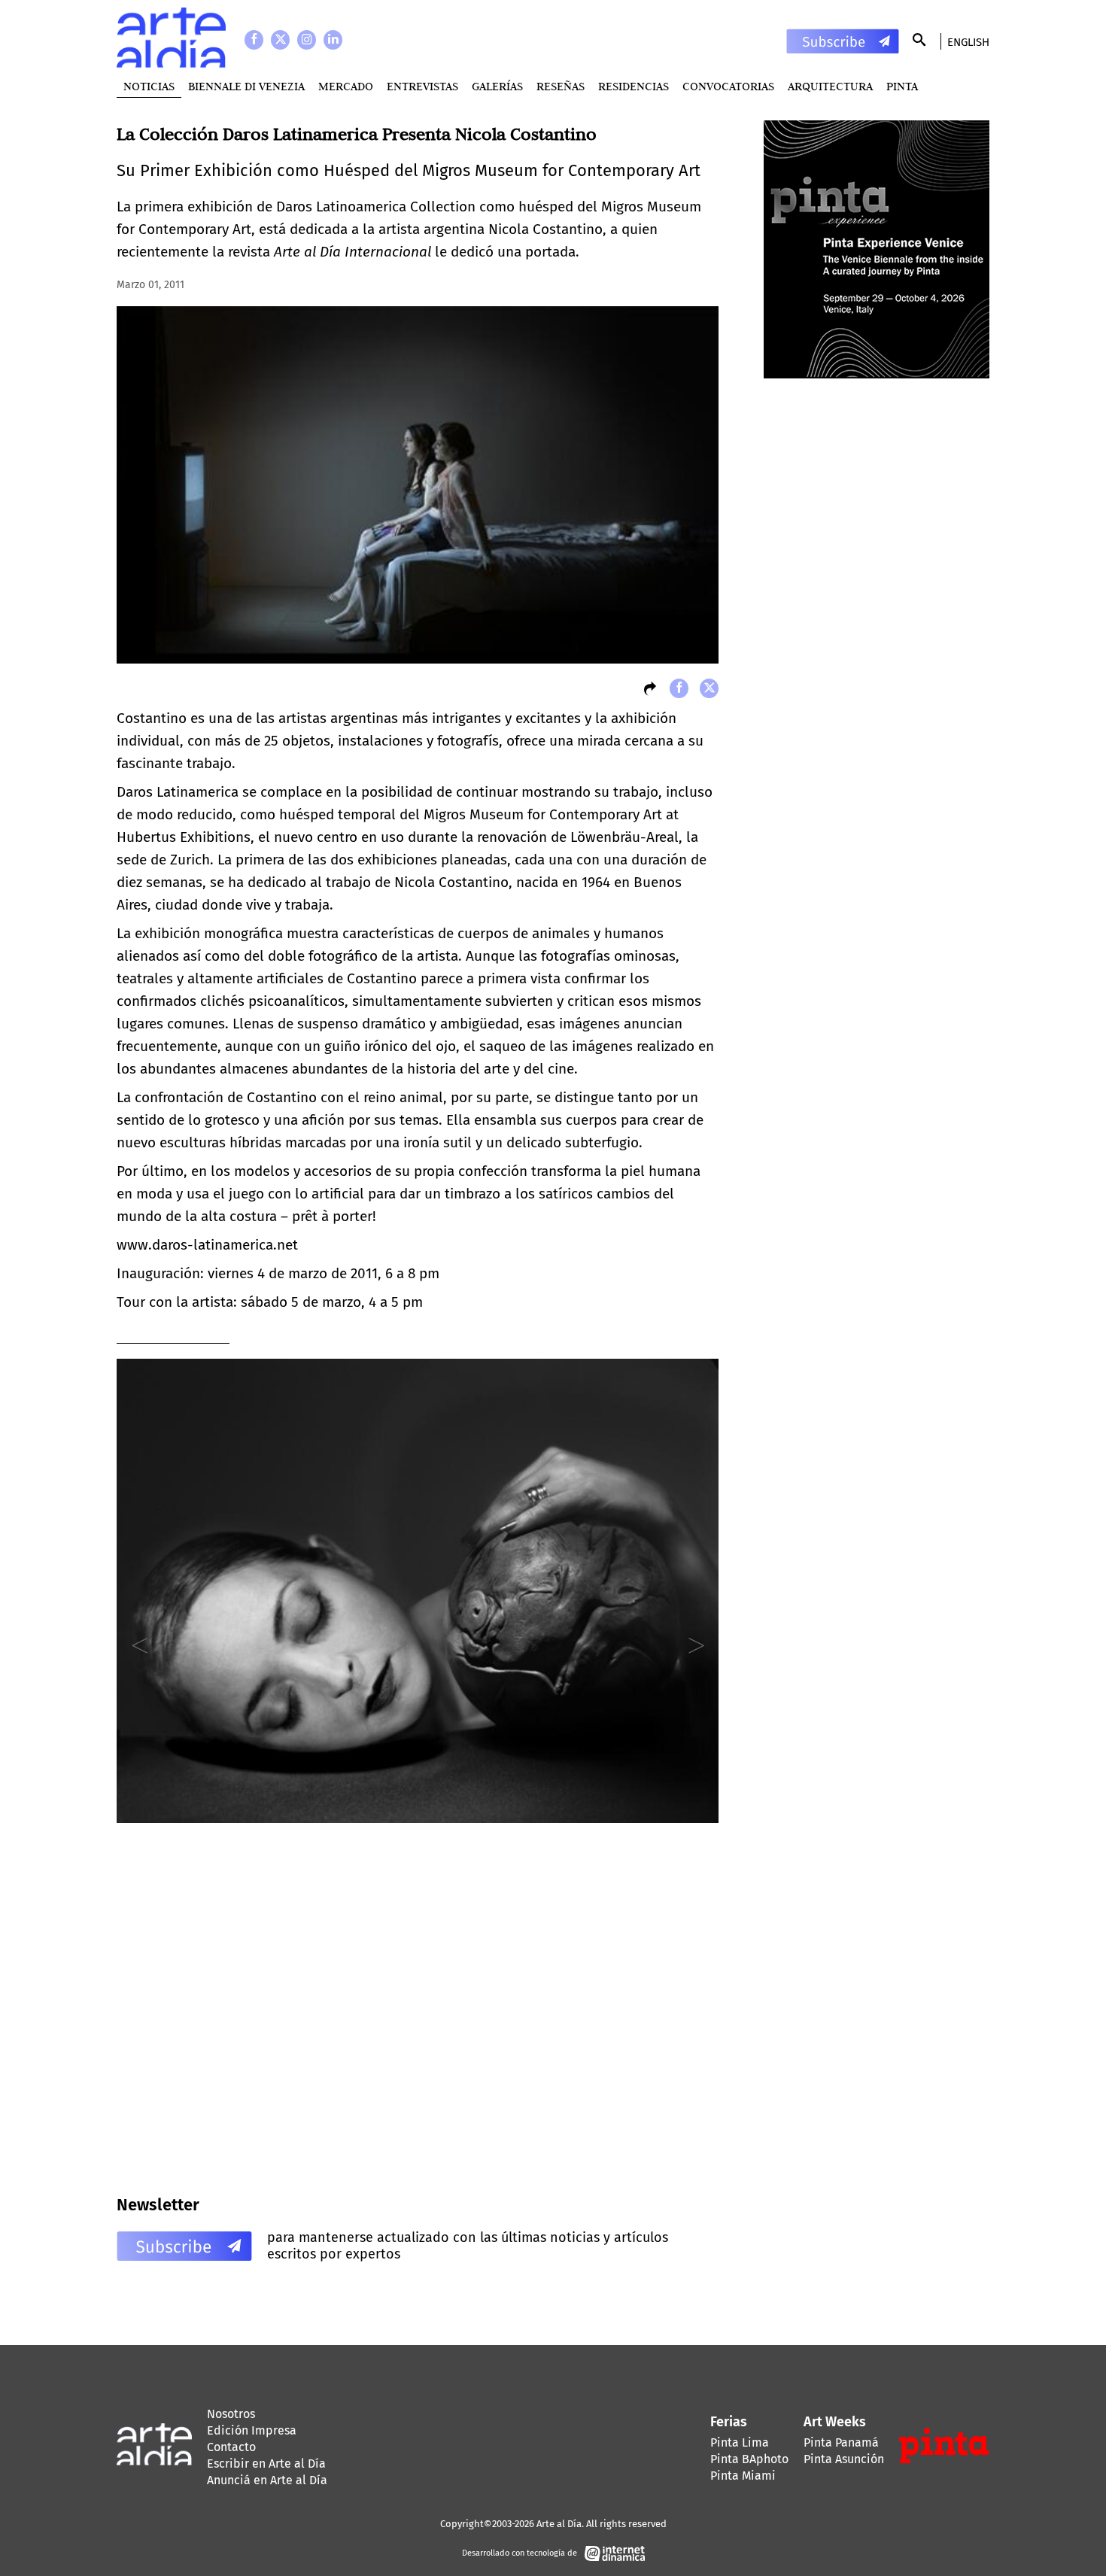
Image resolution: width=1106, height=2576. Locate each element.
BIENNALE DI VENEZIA (246, 86)
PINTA (902, 86)
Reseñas (561, 86)
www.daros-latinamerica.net (207, 1245)
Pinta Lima (740, 2442)
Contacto (231, 2447)
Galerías (497, 86)
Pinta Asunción (844, 2459)
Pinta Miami (743, 2476)
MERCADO (346, 86)
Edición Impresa (252, 2430)
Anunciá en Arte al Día (267, 2480)
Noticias (149, 86)
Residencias (634, 86)
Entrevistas (422, 86)
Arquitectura (830, 86)
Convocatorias (728, 86)
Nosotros (231, 2414)
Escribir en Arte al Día (266, 2464)
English (968, 42)
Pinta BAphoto (749, 2459)
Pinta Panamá (841, 2442)
